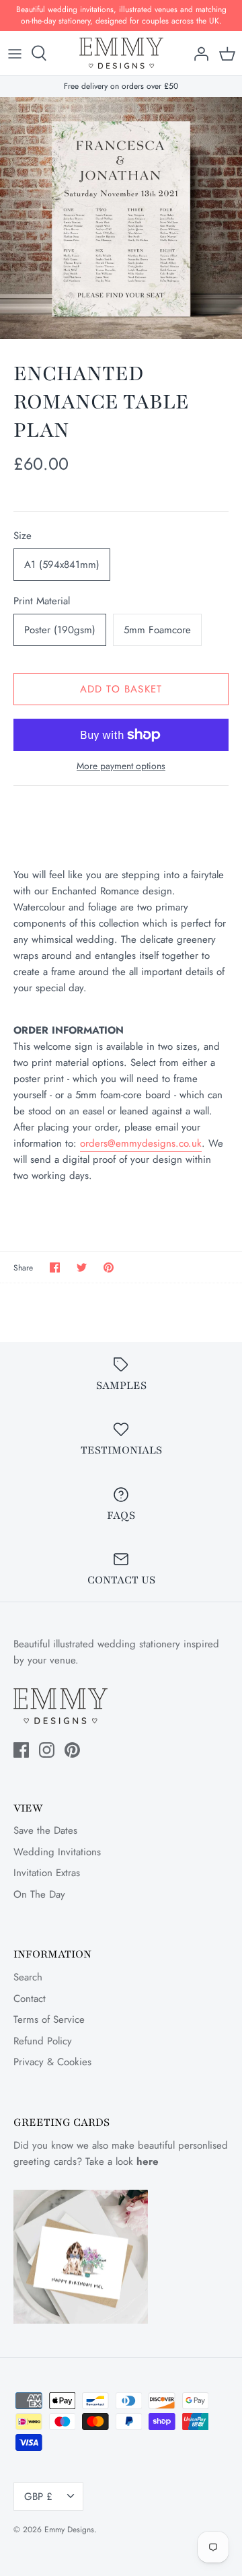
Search (28, 1977)
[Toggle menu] (15, 53)
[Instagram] (47, 1750)
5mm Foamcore (157, 630)
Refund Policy (43, 2041)
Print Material (42, 601)
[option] (121, 218)
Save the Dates (45, 1830)
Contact (30, 1999)
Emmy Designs (69, 2530)
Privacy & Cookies (52, 2062)
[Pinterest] (72, 1750)
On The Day (39, 1894)
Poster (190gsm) (60, 630)
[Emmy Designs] (121, 53)
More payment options (121, 766)
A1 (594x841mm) (62, 565)
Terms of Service (49, 2019)
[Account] (198, 53)
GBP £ (38, 2497)
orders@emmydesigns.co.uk (141, 1143)
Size (23, 536)
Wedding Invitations (57, 1852)
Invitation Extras (47, 1873)
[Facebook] (21, 1750)
